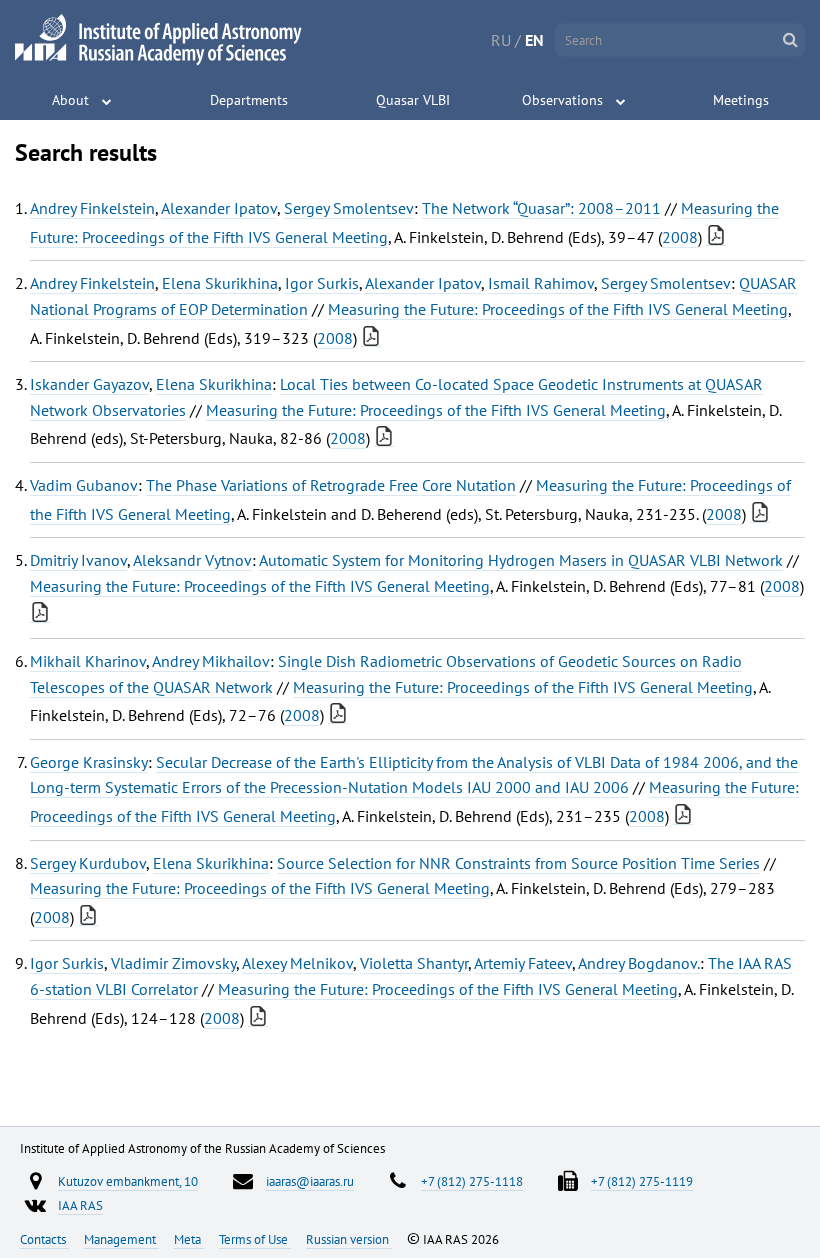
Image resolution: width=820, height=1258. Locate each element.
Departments (249, 100)
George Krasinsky (89, 762)
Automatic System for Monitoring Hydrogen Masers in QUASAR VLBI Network (521, 560)
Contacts (44, 1239)
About (70, 100)
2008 (680, 237)
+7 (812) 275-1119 (642, 1181)
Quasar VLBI (413, 100)
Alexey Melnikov (297, 963)
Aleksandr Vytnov (192, 560)
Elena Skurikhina (220, 283)
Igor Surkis (322, 283)
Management (121, 1239)
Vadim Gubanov (84, 485)
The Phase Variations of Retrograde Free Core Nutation (331, 485)
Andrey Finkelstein (92, 208)
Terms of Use (255, 1239)
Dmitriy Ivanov (78, 560)
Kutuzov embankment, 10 (128, 1181)
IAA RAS (80, 1205)
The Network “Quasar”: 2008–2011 (541, 208)
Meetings (741, 100)
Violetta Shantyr (414, 963)
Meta (189, 1239)
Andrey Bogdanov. (639, 963)
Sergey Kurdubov (88, 863)
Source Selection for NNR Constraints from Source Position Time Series (518, 863)
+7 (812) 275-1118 (472, 1181)
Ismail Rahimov (541, 283)
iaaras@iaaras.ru (310, 1181)
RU (501, 40)
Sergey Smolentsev (349, 208)
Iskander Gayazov (89, 384)
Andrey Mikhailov (211, 661)
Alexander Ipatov (219, 208)
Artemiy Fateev (523, 963)
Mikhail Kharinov (88, 661)
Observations (562, 100)
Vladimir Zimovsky (173, 963)
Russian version (349, 1239)
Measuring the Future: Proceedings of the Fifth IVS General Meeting (558, 309)
